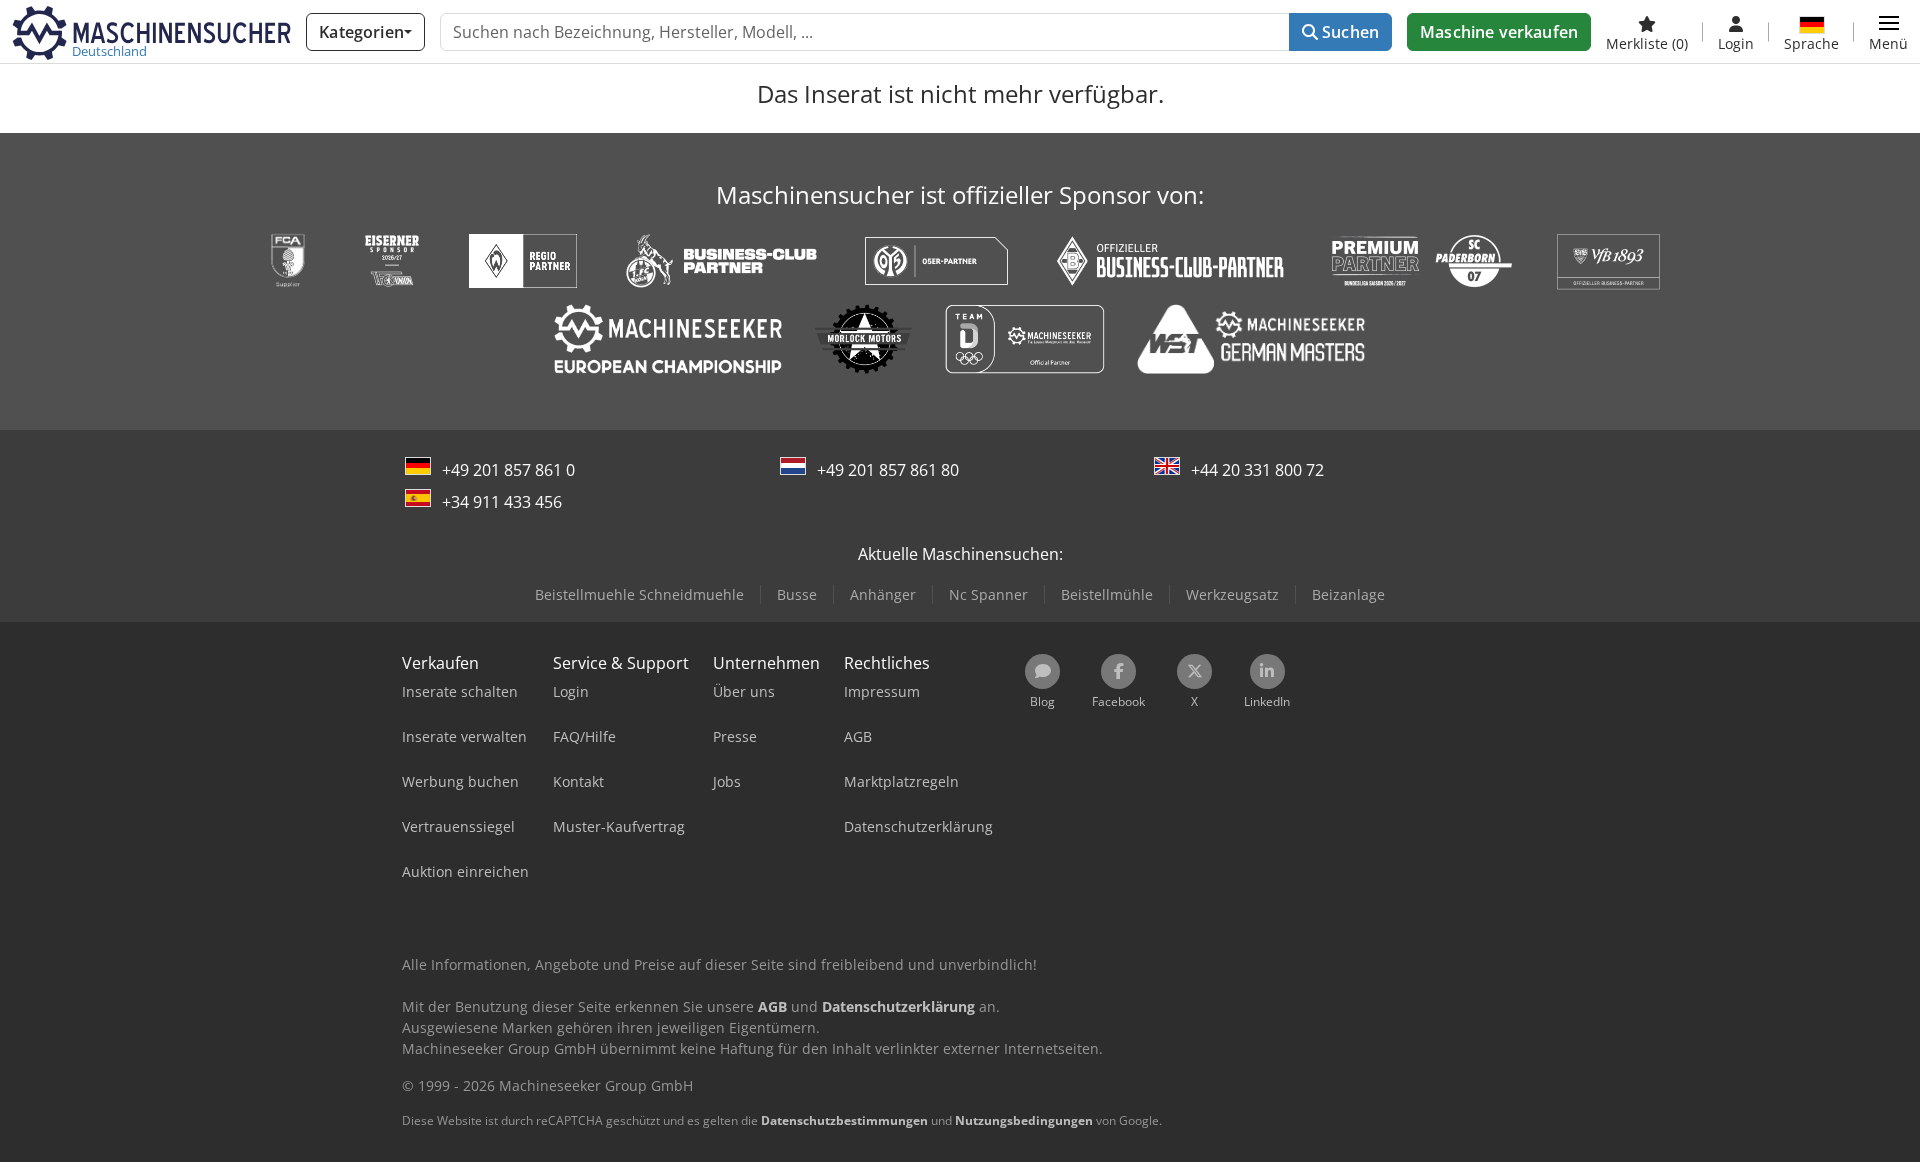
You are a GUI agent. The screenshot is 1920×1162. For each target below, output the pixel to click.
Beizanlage (1348, 594)
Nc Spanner (988, 594)
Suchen (1348, 32)
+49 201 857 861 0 (508, 470)
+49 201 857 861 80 (888, 470)
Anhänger (883, 594)
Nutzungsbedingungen (1024, 1120)
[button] (1888, 32)
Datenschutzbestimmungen (844, 1120)
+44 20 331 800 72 (1257, 470)
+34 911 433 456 (502, 502)
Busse (797, 594)
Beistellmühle (1107, 594)
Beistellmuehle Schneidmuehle (639, 594)
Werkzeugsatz (1232, 594)
